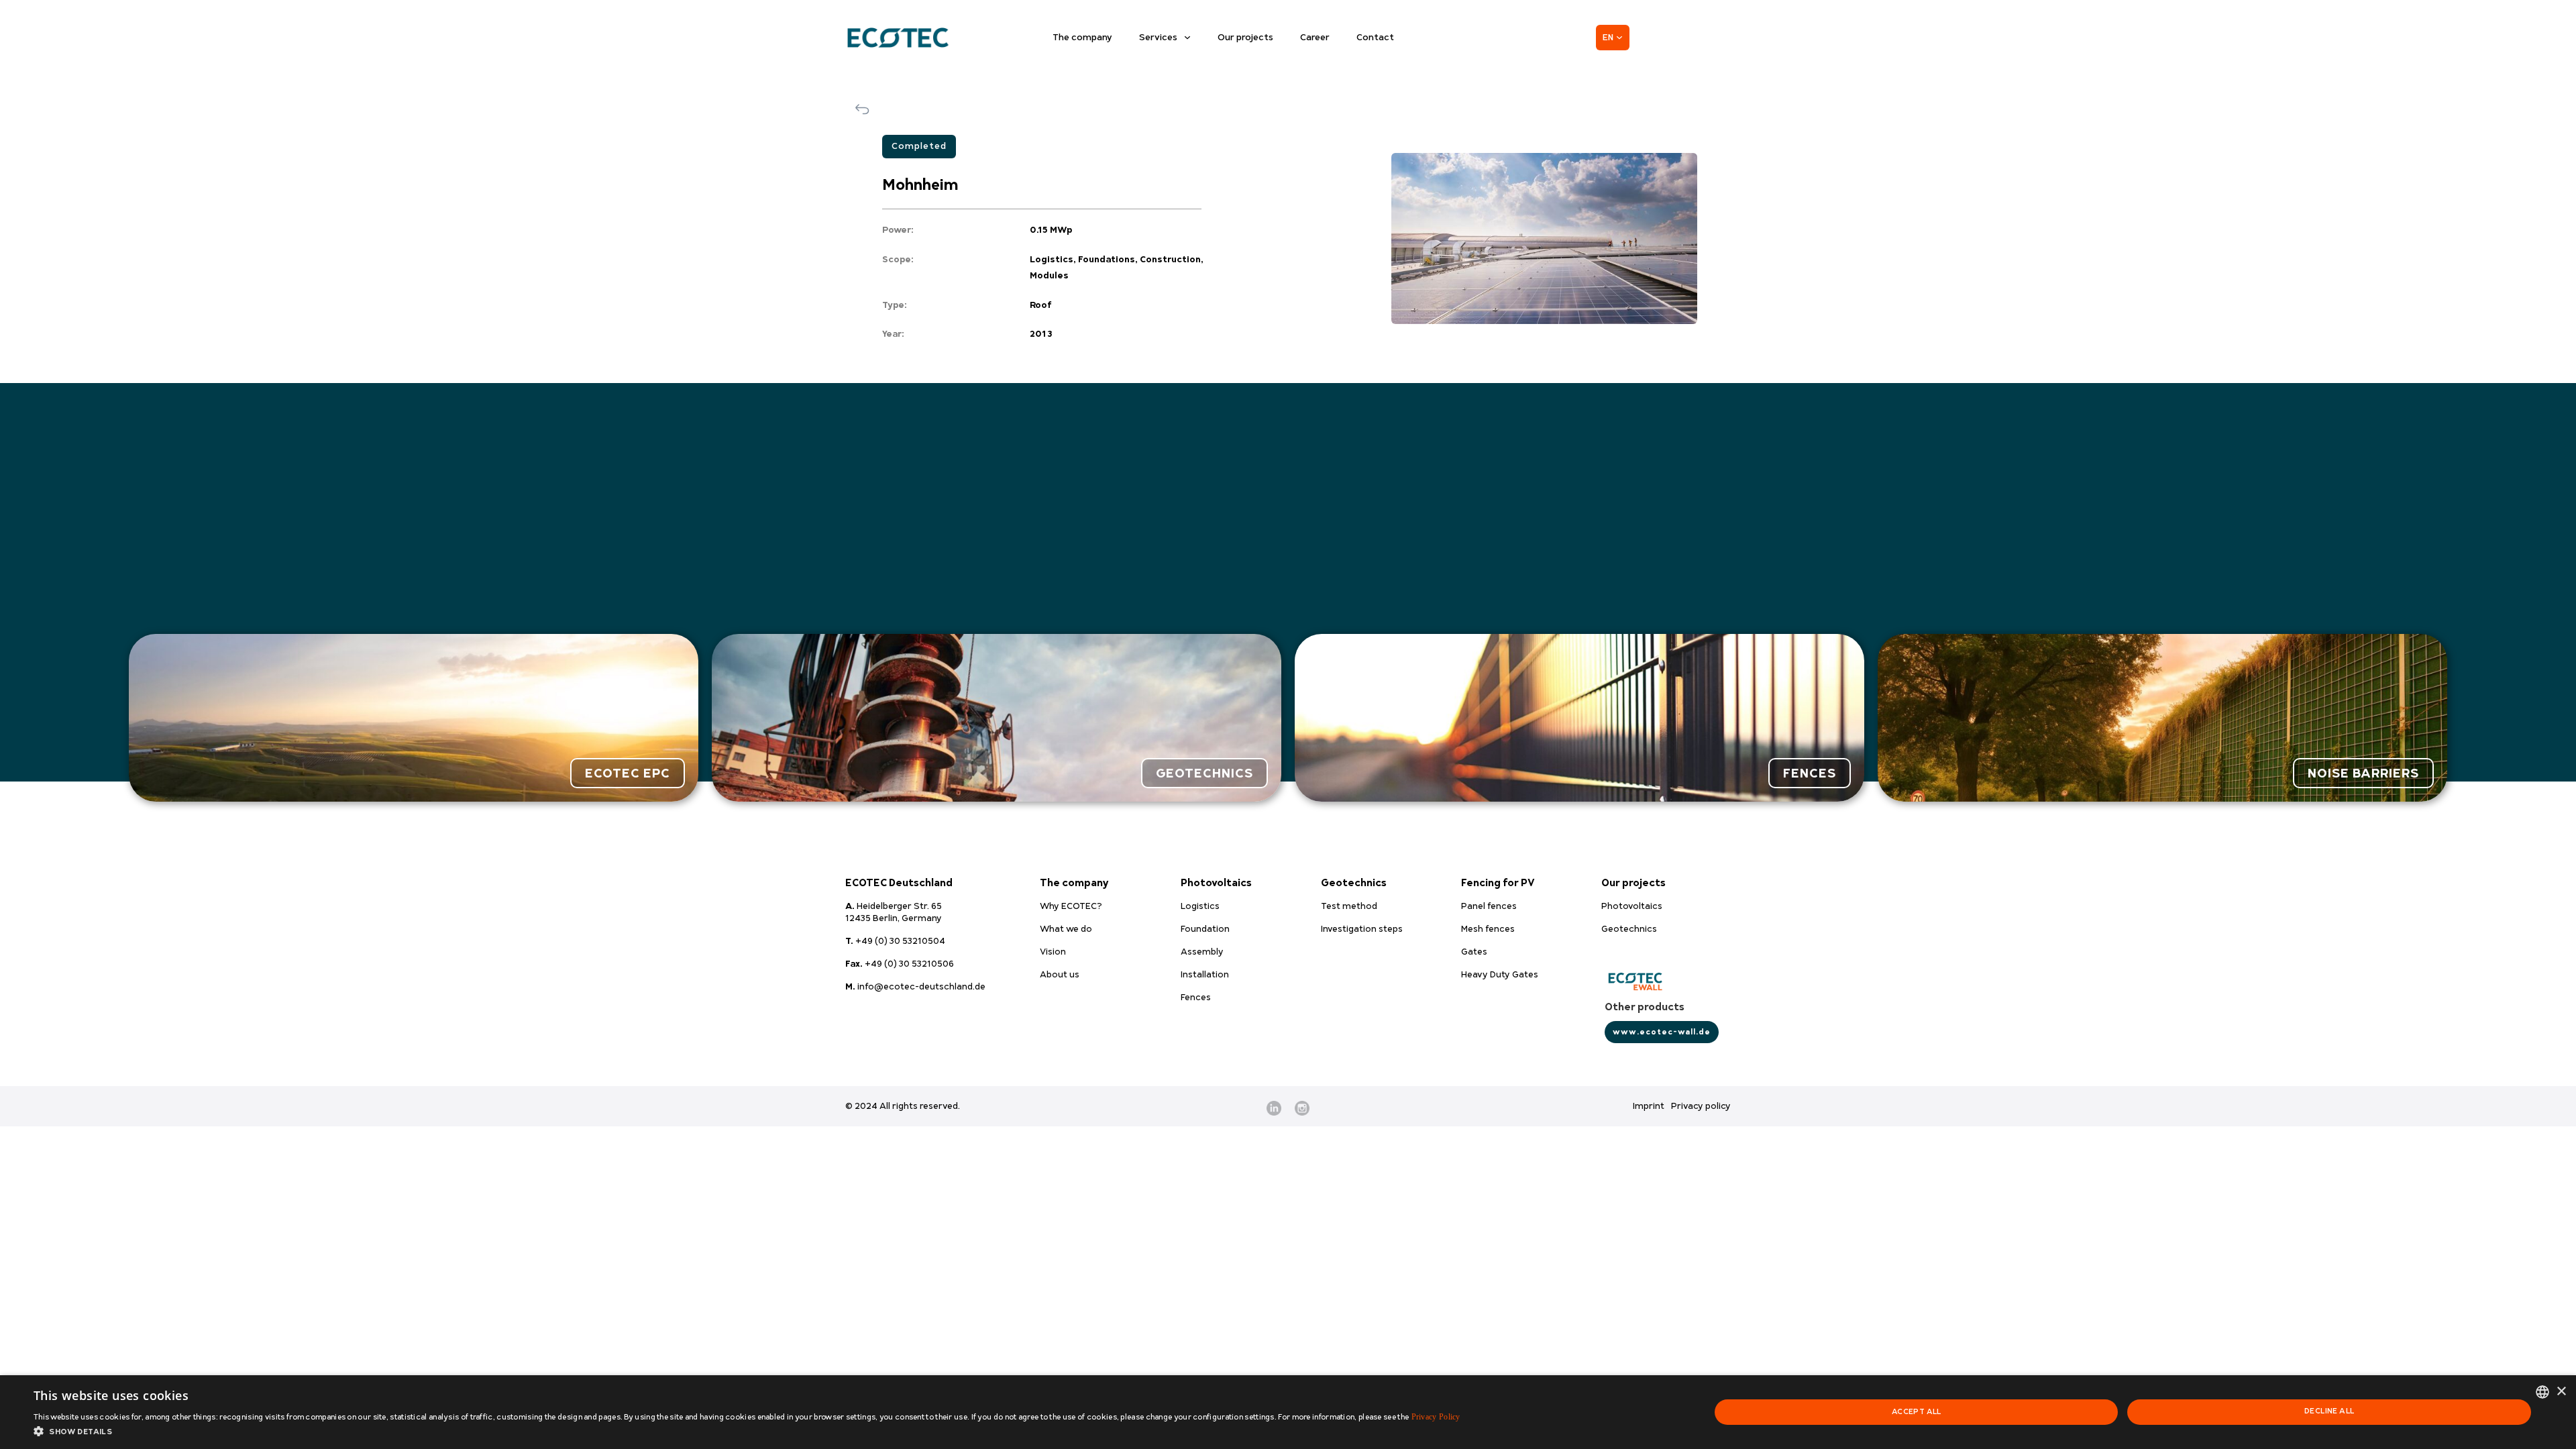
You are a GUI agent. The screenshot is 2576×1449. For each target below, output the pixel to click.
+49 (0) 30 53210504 (895, 941)
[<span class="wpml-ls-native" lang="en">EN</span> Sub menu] (1619, 38)
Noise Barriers (2363, 773)
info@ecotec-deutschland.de (915, 987)
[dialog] (1288, 1412)
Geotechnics (1354, 883)
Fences (1810, 773)
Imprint (1649, 1106)
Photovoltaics (1216, 883)
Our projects (1245, 38)
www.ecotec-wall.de (1662, 1032)
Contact (1375, 38)
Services (1158, 38)
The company (1082, 38)
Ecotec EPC (628, 773)
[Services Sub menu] (1187, 38)
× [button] (2561, 1392)
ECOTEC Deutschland (899, 883)
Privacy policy (1701, 1106)
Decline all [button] (2329, 1411)
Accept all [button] (1917, 1412)
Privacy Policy (1436, 1417)
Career (1315, 38)
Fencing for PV (1498, 883)
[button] (747, 1432)
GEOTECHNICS (1204, 773)
